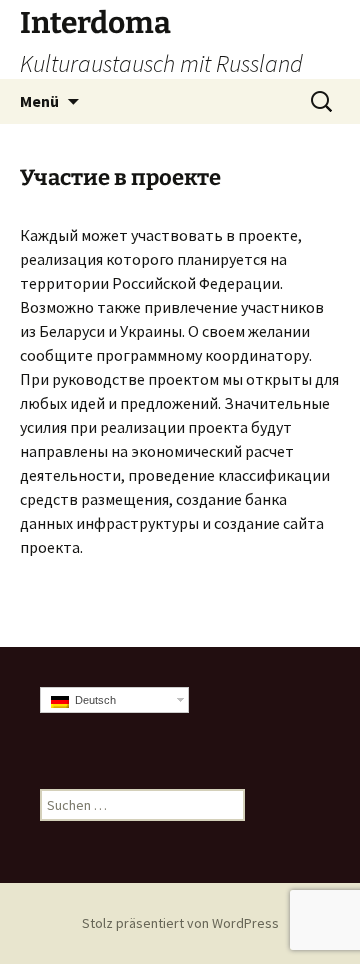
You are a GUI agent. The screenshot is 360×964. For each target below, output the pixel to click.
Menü (39, 101)
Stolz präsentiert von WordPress (180, 923)
